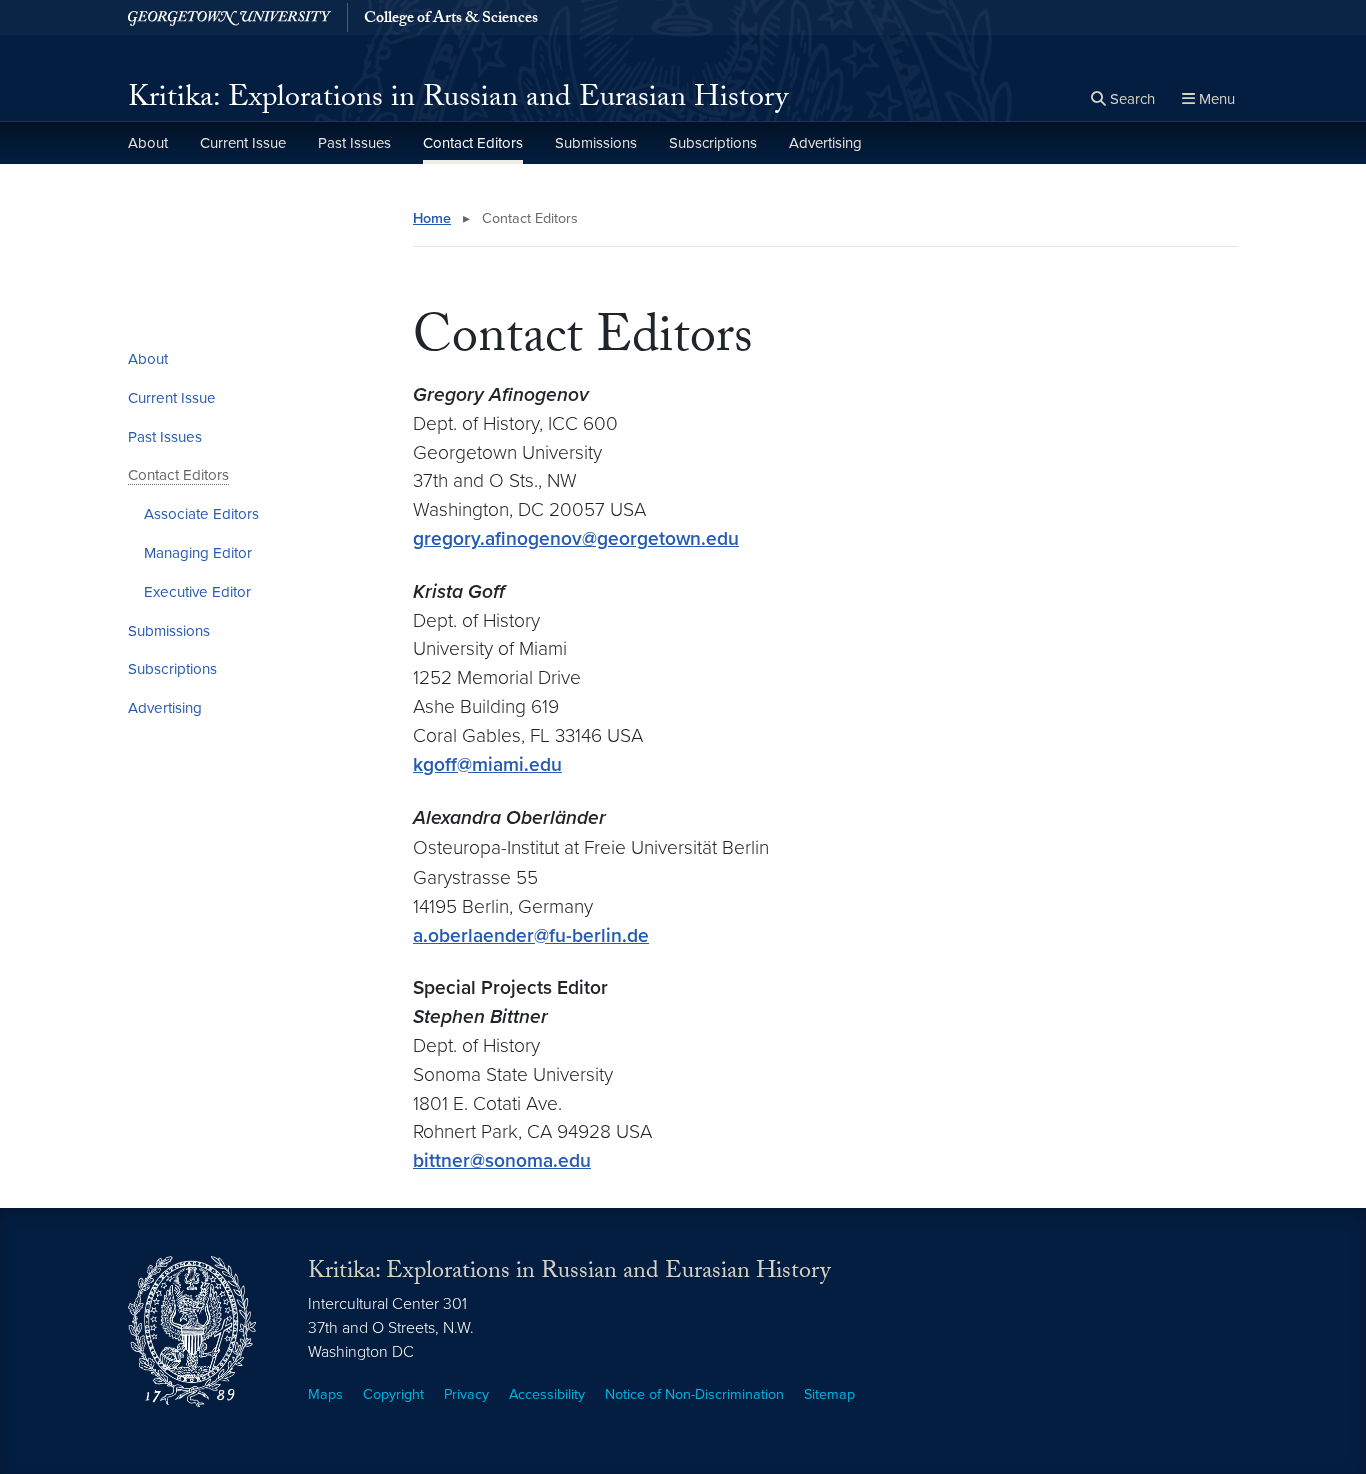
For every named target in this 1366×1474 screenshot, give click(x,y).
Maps (325, 1394)
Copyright (393, 1394)
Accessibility (547, 1394)
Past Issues (354, 143)
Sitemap (829, 1394)
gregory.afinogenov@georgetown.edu (576, 538)
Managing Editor (198, 553)
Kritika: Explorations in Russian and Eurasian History (458, 100)
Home (432, 218)
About (148, 143)
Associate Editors (201, 514)
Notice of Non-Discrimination (694, 1394)
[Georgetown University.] (229, 17)
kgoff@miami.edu (487, 764)
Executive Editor (197, 592)
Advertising (825, 143)
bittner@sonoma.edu (502, 1160)
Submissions (596, 143)
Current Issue (243, 143)
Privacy (466, 1394)
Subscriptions (713, 143)
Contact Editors (473, 143)
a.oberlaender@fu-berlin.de (531, 935)
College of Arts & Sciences (451, 20)
